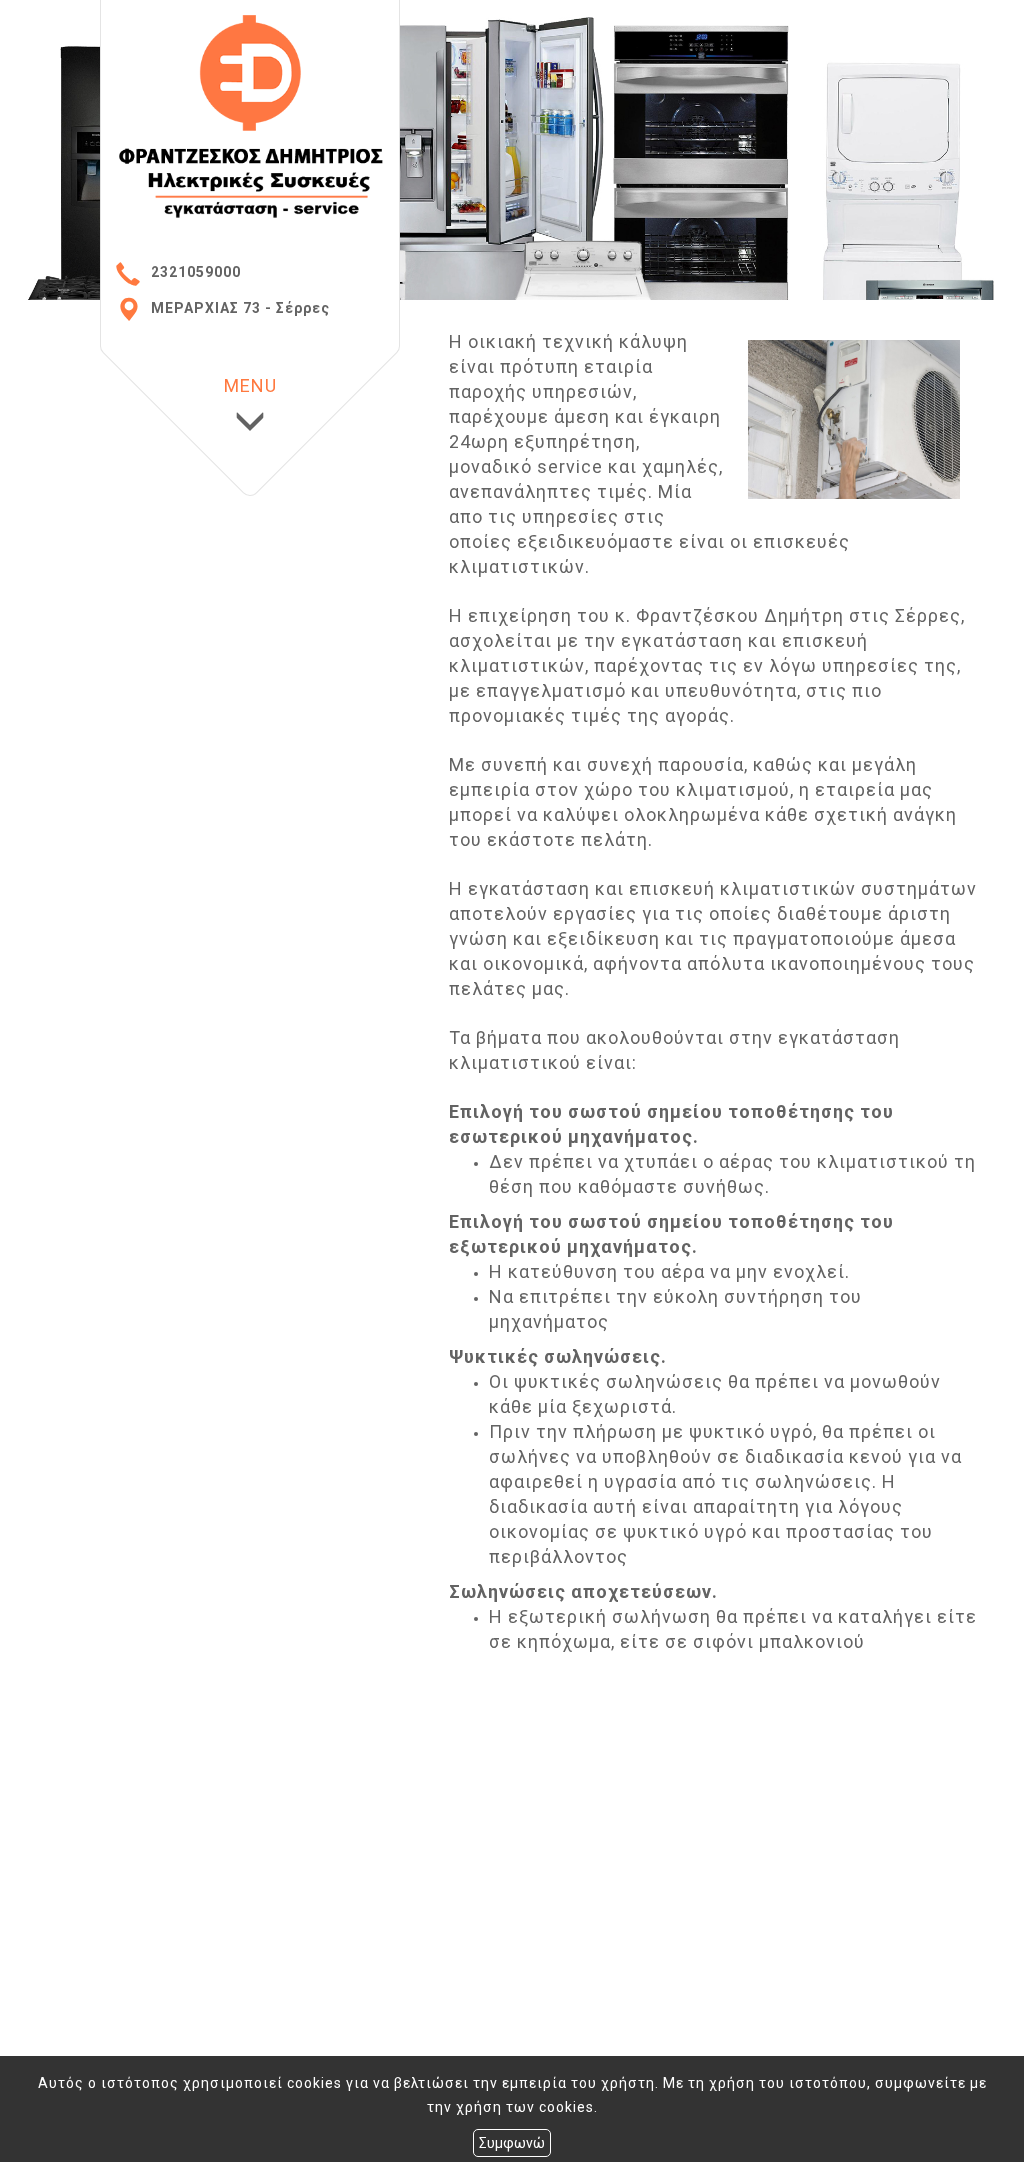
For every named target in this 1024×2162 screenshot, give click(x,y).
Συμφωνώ (512, 2143)
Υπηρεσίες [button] (142, 243)
